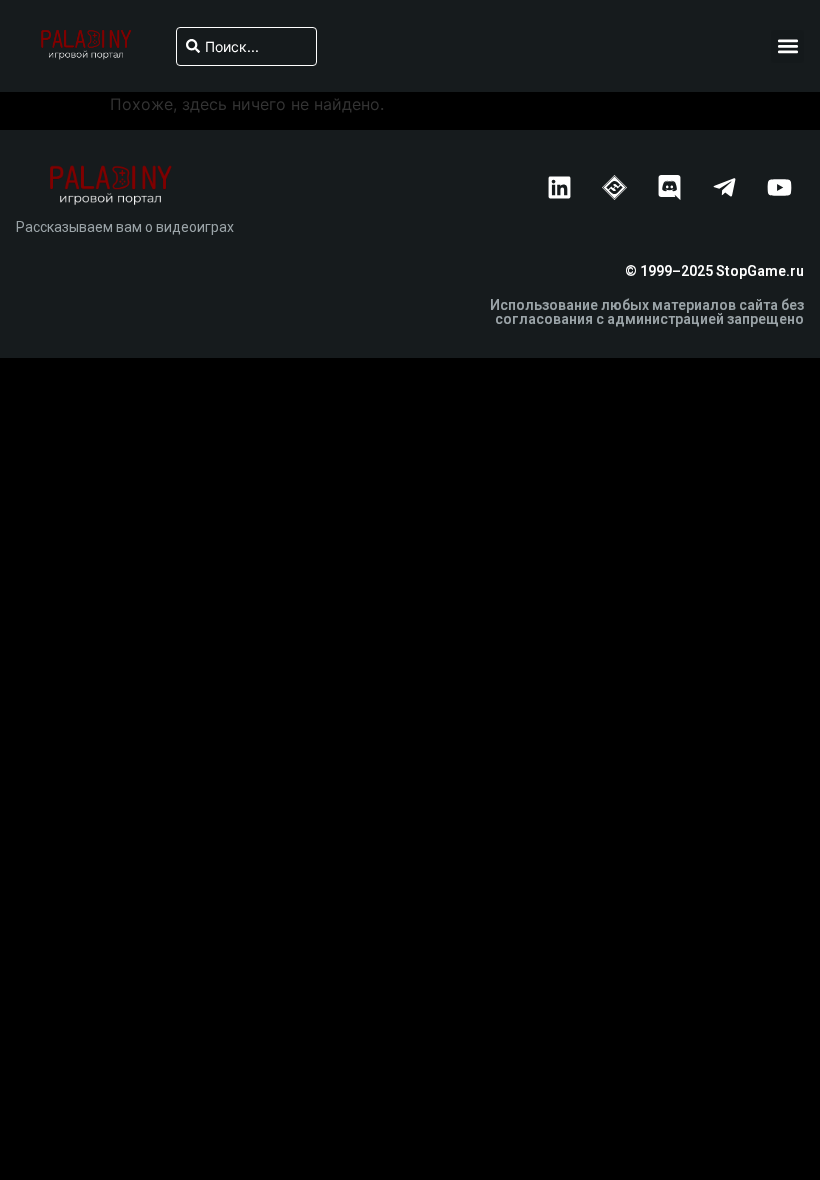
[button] (787, 46)
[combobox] (246, 46)
